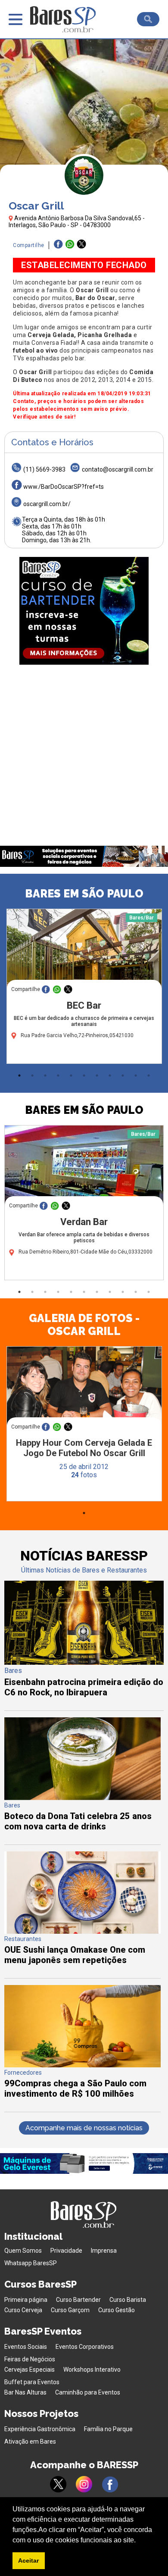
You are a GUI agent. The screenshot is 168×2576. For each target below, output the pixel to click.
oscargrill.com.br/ (47, 504)
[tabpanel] (84, 988)
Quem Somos (23, 2251)
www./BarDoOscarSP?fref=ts (64, 487)
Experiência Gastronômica (40, 2429)
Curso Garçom (70, 2310)
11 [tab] (149, 1075)
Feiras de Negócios (30, 2359)
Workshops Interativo (92, 2370)
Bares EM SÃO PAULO (84, 894)
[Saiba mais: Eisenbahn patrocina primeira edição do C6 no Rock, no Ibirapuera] (84, 1662)
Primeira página (26, 2300)
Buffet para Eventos (32, 2382)
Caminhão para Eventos (88, 2392)
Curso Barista (128, 2300)
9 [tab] (123, 1075)
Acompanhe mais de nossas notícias (84, 2128)
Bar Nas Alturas (25, 2392)
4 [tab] (58, 1075)
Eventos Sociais (26, 2347)
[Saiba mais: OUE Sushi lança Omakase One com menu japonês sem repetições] (82, 1931)
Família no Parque (108, 2429)
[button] (139, 2541)
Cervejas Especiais (30, 2370)
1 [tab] (19, 1075)
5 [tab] (71, 1075)
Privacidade (66, 2251)
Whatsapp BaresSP (31, 2263)
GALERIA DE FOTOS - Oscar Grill (84, 1325)
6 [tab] (84, 1075)
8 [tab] (110, 1075)
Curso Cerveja (23, 2310)
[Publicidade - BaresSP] (84, 611)
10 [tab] (136, 1075)
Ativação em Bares (30, 2442)
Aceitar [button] (28, 2560)
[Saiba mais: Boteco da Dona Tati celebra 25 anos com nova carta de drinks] (82, 1798)
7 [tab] (97, 1075)
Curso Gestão (117, 2310)
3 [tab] (45, 1075)
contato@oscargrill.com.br (118, 469)
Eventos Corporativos (85, 2347)
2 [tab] (32, 1075)
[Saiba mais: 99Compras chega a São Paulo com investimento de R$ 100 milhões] (82, 2065)
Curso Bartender (78, 2300)
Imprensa (104, 2251)
